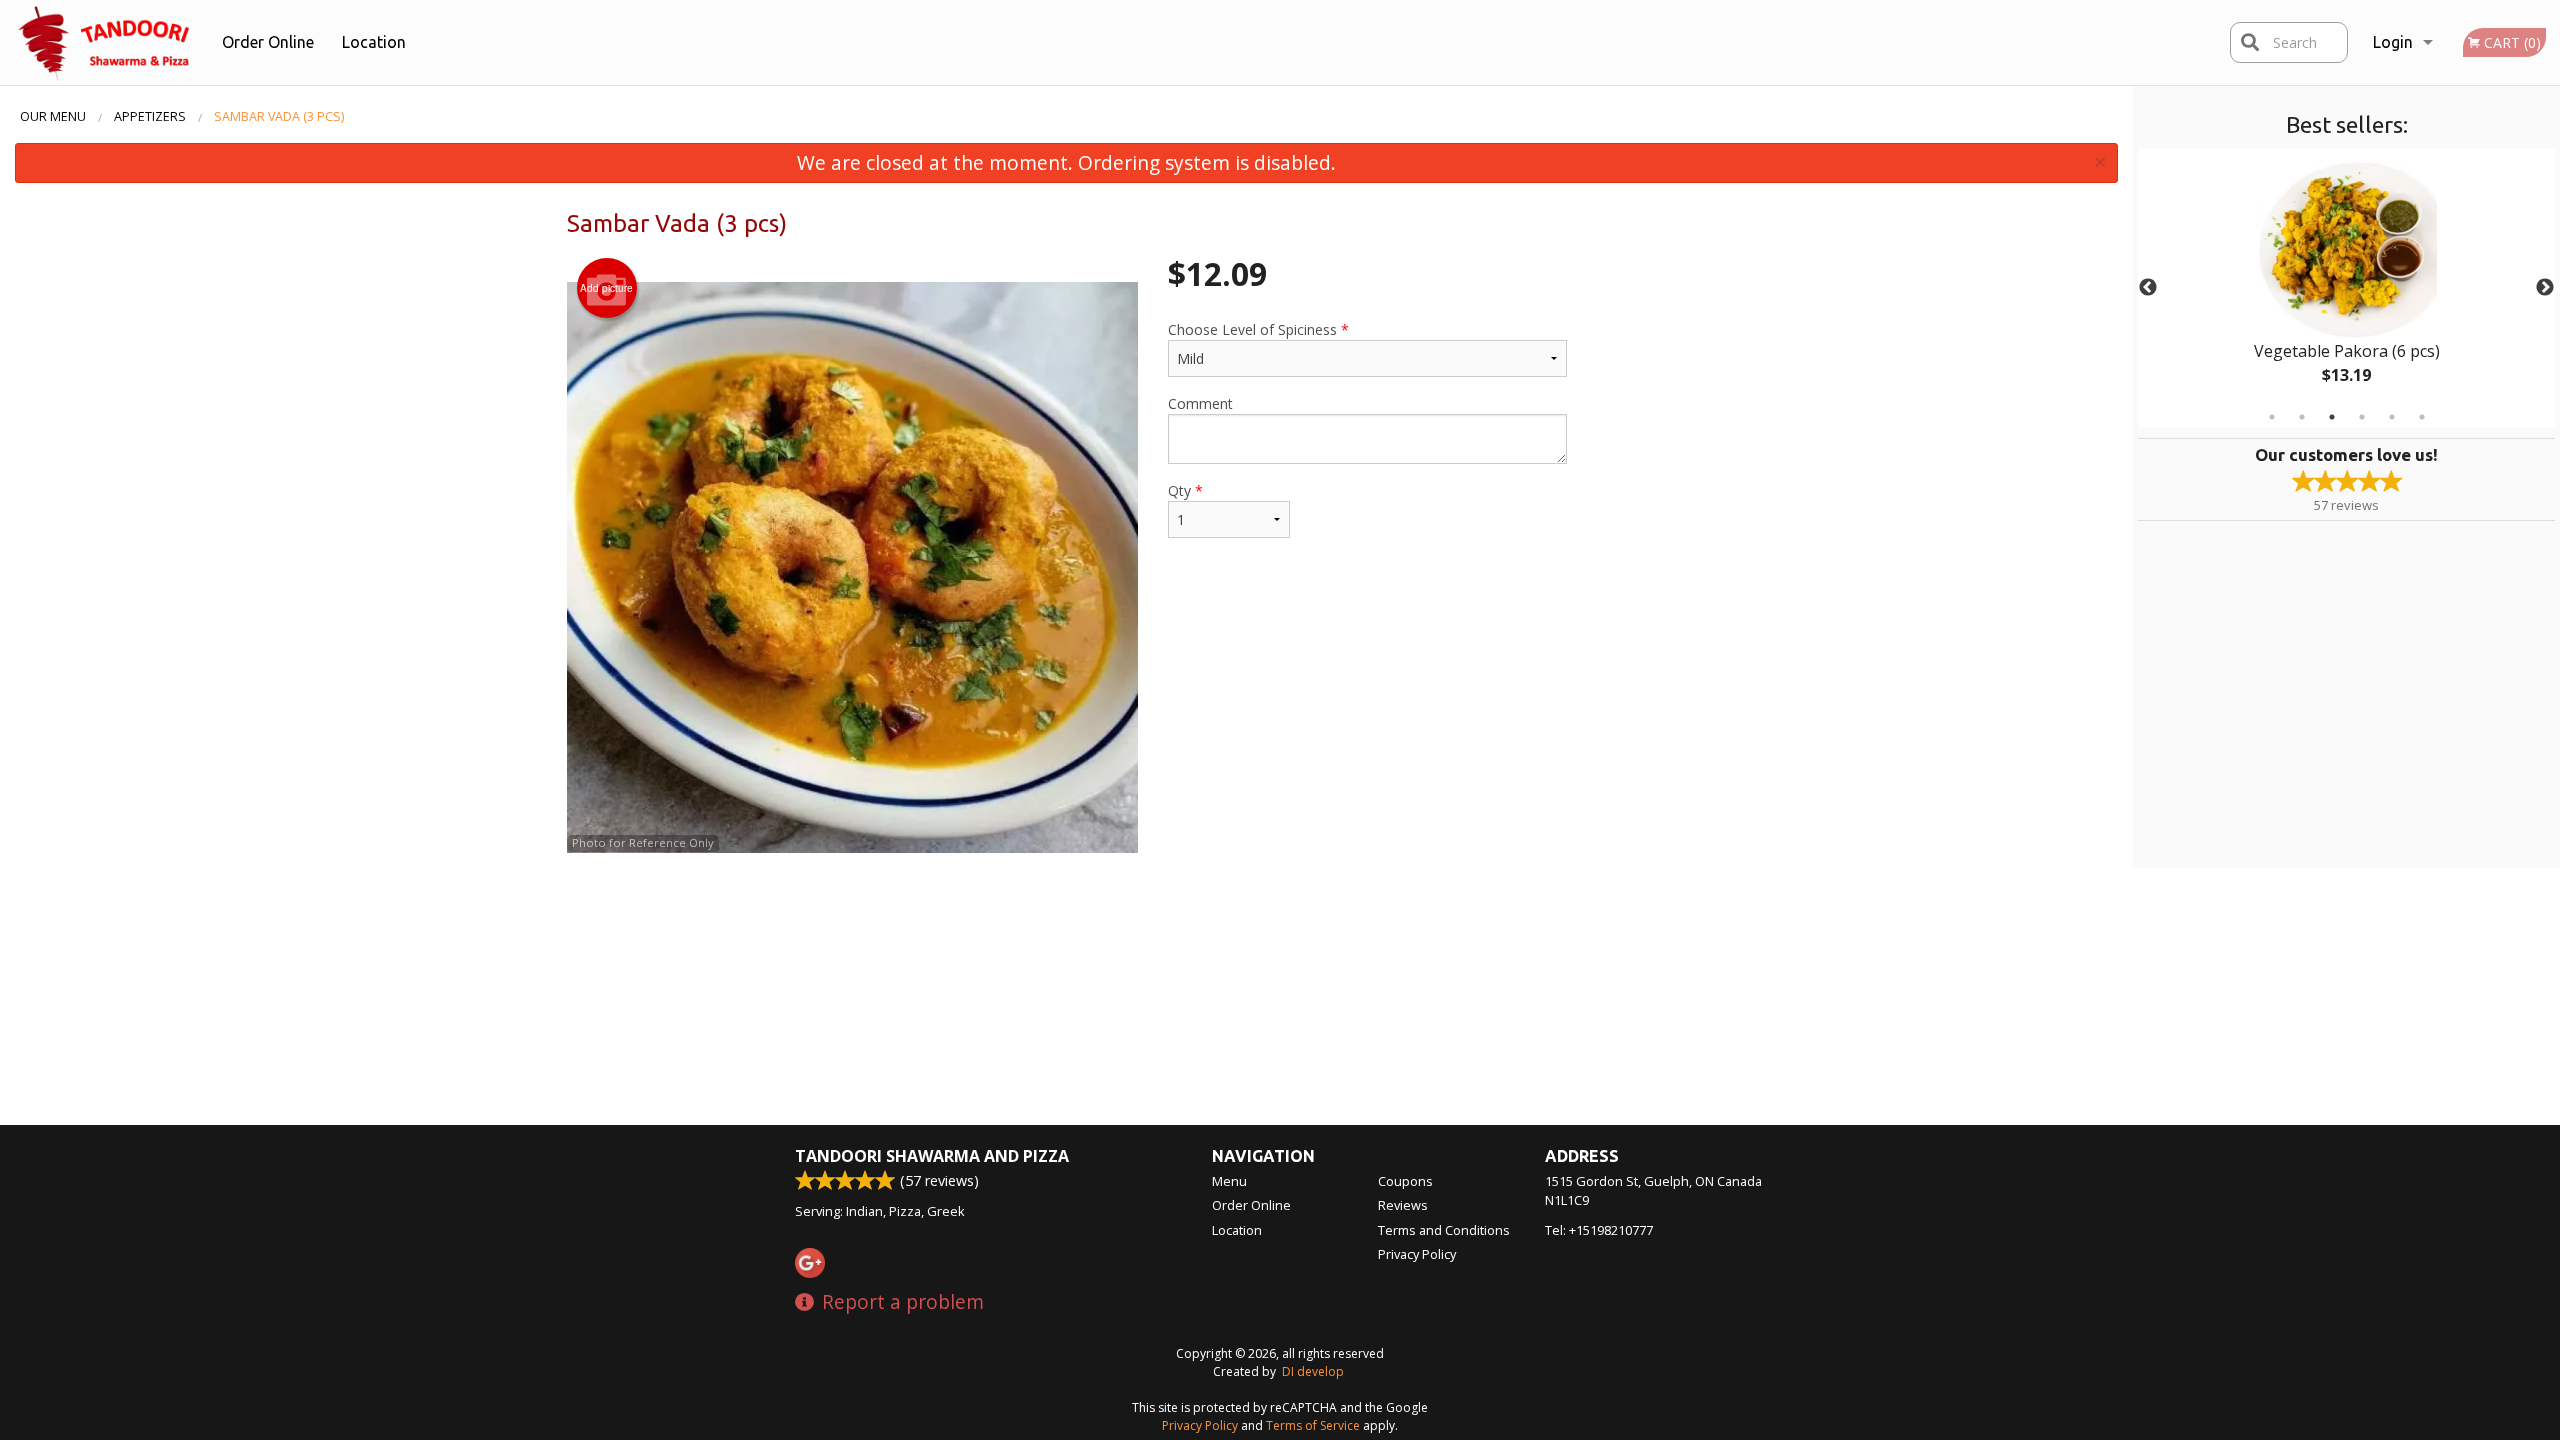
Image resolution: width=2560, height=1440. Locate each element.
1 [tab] (2272, 417)
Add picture (606, 288)
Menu (1229, 1181)
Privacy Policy (1417, 1254)
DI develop (1313, 1371)
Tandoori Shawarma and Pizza (932, 1156)
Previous (2148, 288)
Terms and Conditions (1444, 1230)
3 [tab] (2332, 417)
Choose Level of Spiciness (1258, 329)
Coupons (1405, 1181)
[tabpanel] (2346, 288)
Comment (1200, 403)
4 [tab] (2362, 417)
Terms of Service (1313, 1425)
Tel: (1599, 1230)
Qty (1185, 490)
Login (2393, 42)
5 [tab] (2392, 417)
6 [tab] (2422, 417)
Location (374, 42)
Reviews (1403, 1205)
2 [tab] (2302, 417)
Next (2545, 288)
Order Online (268, 42)
